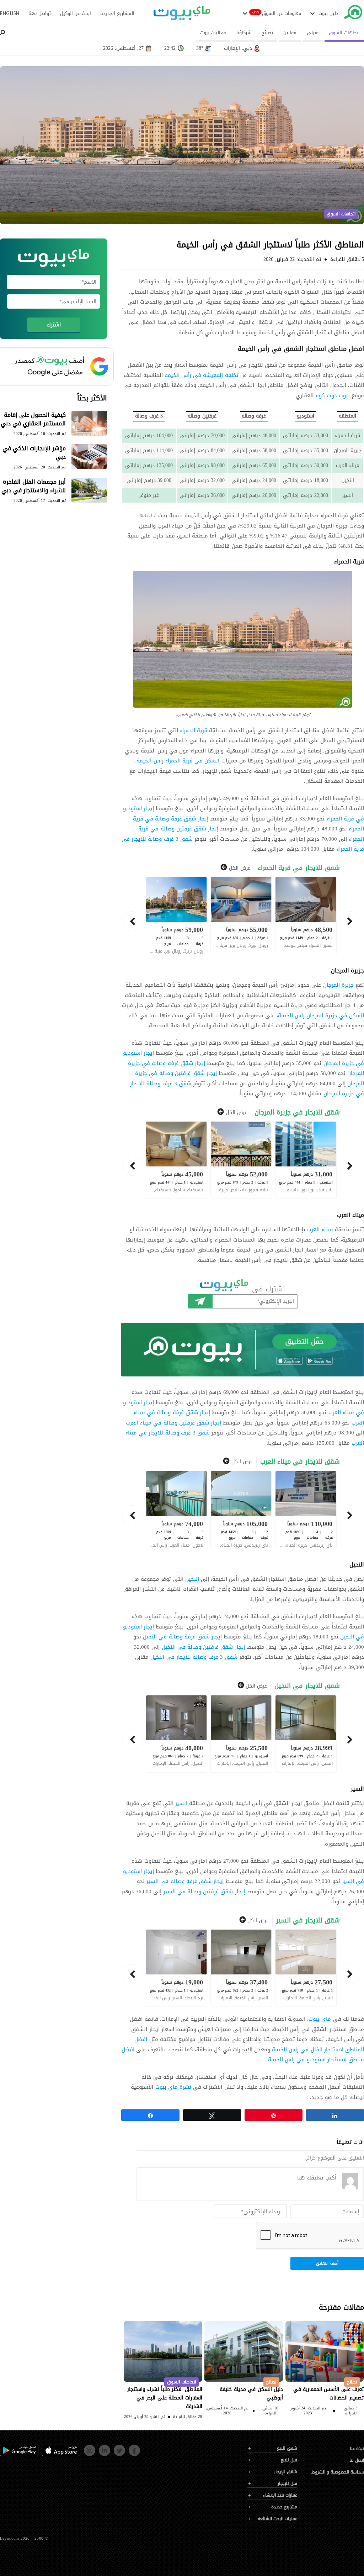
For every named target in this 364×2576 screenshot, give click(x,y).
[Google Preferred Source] (53, 366)
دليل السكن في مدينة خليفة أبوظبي (251, 2394)
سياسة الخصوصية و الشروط (338, 2472)
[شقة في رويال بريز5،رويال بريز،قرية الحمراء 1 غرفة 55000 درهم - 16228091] (241, 915)
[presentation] (350, 921)
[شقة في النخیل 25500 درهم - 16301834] (241, 1734)
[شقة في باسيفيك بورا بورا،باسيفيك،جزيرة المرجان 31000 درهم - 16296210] (306, 1160)
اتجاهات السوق (344, 33)
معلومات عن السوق (282, 14)
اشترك (200, 1301)
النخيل (191, 1579)
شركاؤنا (244, 33)
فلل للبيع (289, 2460)
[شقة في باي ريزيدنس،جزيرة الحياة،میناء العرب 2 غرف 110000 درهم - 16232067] (306, 1510)
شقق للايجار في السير (308, 1921)
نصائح (267, 33)
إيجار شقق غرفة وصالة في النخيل (182, 1637)
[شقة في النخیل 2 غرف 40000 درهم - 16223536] (176, 1734)
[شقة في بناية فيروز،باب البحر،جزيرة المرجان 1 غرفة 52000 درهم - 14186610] (241, 1160)
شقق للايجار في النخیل (307, 1686)
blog (182, 17)
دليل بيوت (328, 14)
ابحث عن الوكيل (76, 14)
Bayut (353, 14)
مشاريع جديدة (284, 2507)
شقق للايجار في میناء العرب (300, 1462)
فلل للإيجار (287, 2484)
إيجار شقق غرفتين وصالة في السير (204, 1892)
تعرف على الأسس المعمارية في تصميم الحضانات (329, 2394)
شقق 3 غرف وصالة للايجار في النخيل (194, 1657)
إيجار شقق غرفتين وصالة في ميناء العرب (173, 1423)
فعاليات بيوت (213, 33)
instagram (85, 2448)
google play (2, 2448)
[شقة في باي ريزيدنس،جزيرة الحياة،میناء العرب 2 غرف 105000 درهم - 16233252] (241, 1510)
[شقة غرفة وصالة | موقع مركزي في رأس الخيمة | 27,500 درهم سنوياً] (306, 1968)
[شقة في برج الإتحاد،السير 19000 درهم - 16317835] (176, 1968)
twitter (115, 2448)
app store (43, 2448)
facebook (130, 2448)
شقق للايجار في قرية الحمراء (299, 868)
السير (181, 1803)
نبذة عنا (357, 2449)
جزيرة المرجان (338, 985)
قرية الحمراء (194, 730)
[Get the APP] (243, 1350)
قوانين (290, 33)
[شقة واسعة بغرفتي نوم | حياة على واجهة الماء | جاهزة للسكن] (176, 1510)
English (10, 13)
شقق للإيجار (286, 2472)
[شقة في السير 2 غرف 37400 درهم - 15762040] (241, 1968)
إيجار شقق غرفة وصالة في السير (185, 1881)
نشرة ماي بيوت (173, 2087)
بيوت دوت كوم (332, 395)
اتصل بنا (357, 2460)
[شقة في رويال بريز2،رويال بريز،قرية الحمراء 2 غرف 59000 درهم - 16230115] (176, 915)
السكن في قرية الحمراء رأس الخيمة (178, 761)
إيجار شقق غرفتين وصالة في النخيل (204, 1647)
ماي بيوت (320, 2019)
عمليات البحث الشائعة (277, 2519)
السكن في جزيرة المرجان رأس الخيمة (321, 1016)
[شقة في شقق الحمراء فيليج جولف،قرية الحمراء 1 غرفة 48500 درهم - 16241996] (306, 915)
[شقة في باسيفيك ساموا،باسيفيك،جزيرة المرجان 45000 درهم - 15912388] (176, 1160)
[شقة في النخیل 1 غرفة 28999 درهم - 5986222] (306, 1734)
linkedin (100, 2448)
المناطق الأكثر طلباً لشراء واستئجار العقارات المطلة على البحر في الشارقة (165, 2398)
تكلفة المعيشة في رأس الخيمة (202, 375)
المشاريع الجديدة (117, 14)
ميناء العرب (320, 1229)
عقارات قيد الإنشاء (280, 2495)
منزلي (313, 33)
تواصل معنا (40, 14)
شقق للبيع (287, 2448)
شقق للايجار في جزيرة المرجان (297, 1113)
